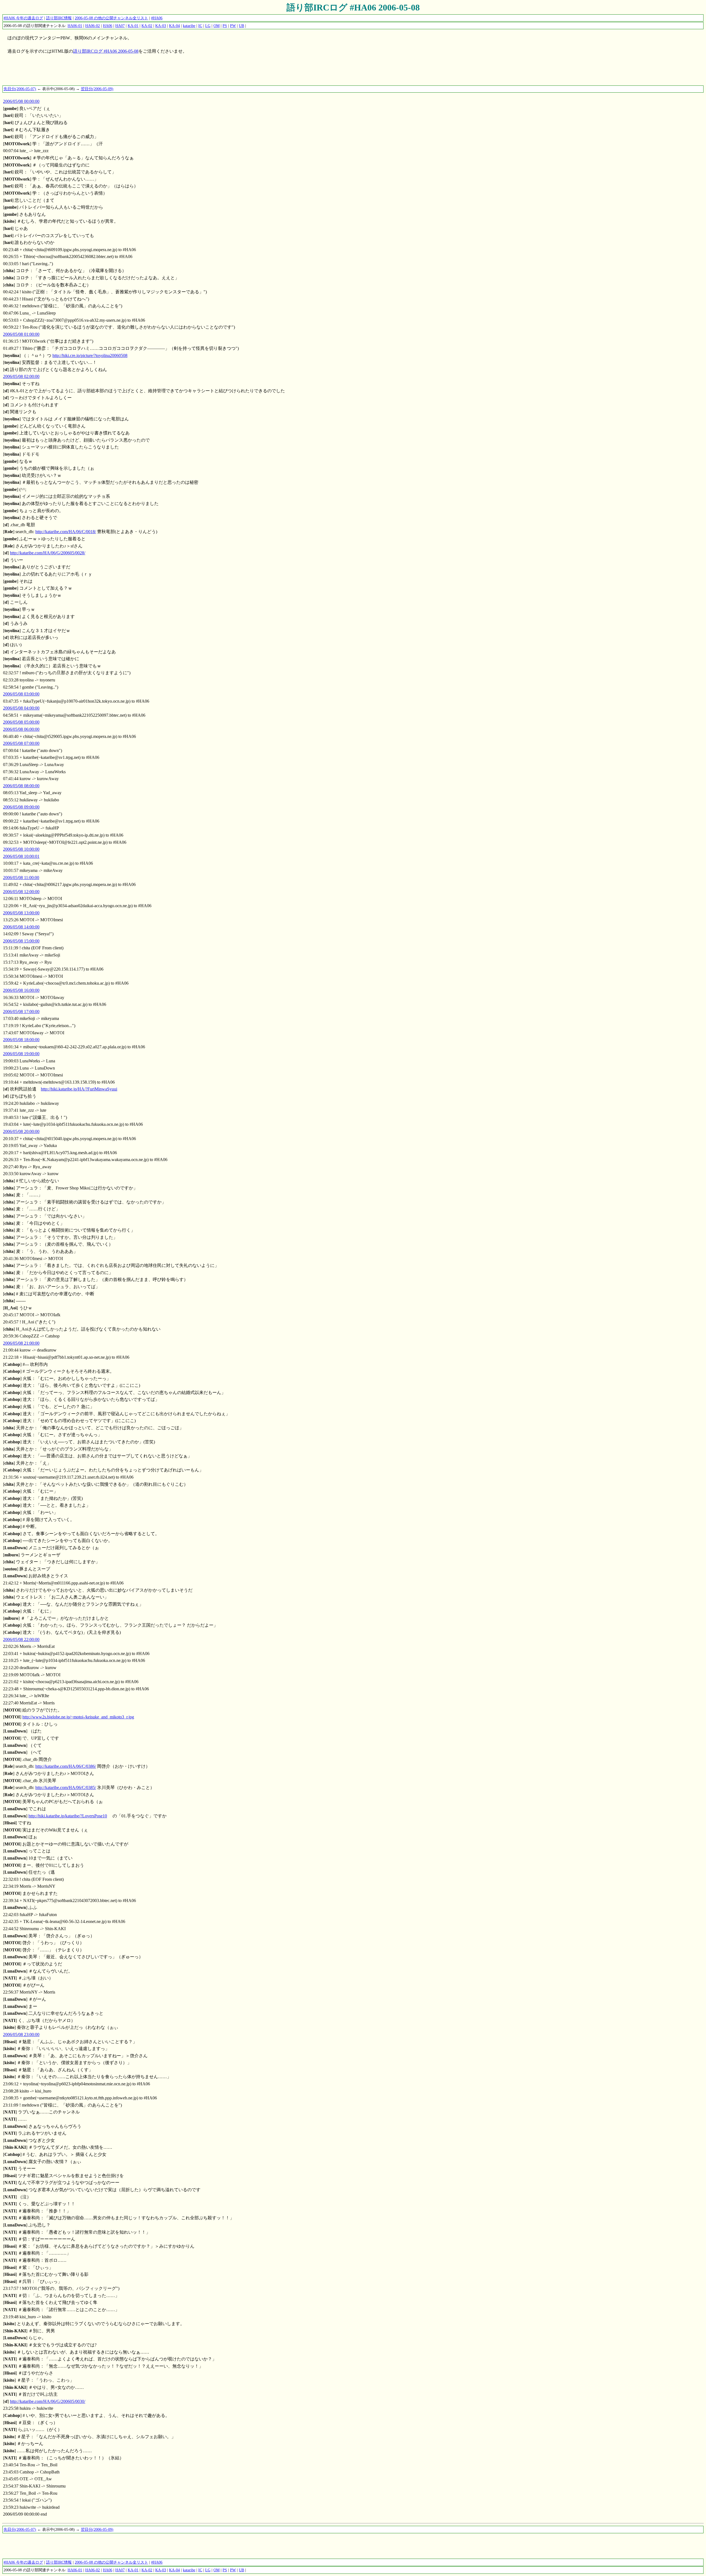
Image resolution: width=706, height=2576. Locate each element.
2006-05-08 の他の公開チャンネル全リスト (111, 18)
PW (233, 26)
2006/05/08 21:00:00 (21, 1343)
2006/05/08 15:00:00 (21, 941)
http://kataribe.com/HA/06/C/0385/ (66, 1787)
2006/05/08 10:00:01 (21, 856)
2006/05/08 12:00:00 (21, 892)
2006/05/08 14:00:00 (21, 927)
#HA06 (157, 18)
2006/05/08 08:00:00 (21, 786)
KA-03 (161, 26)
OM (216, 26)
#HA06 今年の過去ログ (23, 18)
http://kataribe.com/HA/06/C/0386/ (66, 1766)
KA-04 (174, 26)
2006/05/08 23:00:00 (21, 2034)
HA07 (120, 26)
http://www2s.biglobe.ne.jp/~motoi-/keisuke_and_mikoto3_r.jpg (78, 1717)
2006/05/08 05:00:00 (21, 722)
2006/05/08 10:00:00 (21, 849)
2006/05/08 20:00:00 (21, 1131)
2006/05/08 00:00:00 (21, 101)
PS (225, 26)
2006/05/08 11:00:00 (21, 878)
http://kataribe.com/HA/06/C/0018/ (66, 532)
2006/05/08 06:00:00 (21, 729)
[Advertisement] (103, 72)
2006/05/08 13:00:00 (21, 913)
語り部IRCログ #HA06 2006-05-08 (353, 7)
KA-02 (147, 26)
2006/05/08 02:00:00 (21, 376)
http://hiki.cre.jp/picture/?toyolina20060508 (90, 355)
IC (200, 26)
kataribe (189, 26)
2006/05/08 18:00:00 (21, 1040)
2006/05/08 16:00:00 (21, 990)
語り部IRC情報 (59, 18)
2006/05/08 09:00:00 (21, 807)
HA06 (108, 26)
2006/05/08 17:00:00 (21, 1012)
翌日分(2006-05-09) (97, 89)
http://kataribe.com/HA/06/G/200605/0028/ (48, 553)
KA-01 (133, 26)
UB (241, 26)
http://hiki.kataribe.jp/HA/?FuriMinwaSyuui (79, 1089)
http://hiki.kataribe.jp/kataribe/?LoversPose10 (68, 1816)
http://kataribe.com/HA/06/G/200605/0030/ (48, 2401)
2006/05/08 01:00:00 (21, 334)
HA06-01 (75, 26)
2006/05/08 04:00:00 (21, 708)
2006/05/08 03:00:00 (21, 694)
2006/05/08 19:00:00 (21, 1054)
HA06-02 (93, 26)
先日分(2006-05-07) (20, 89)
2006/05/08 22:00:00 (21, 1639)
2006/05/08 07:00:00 (21, 743)
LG (208, 26)
